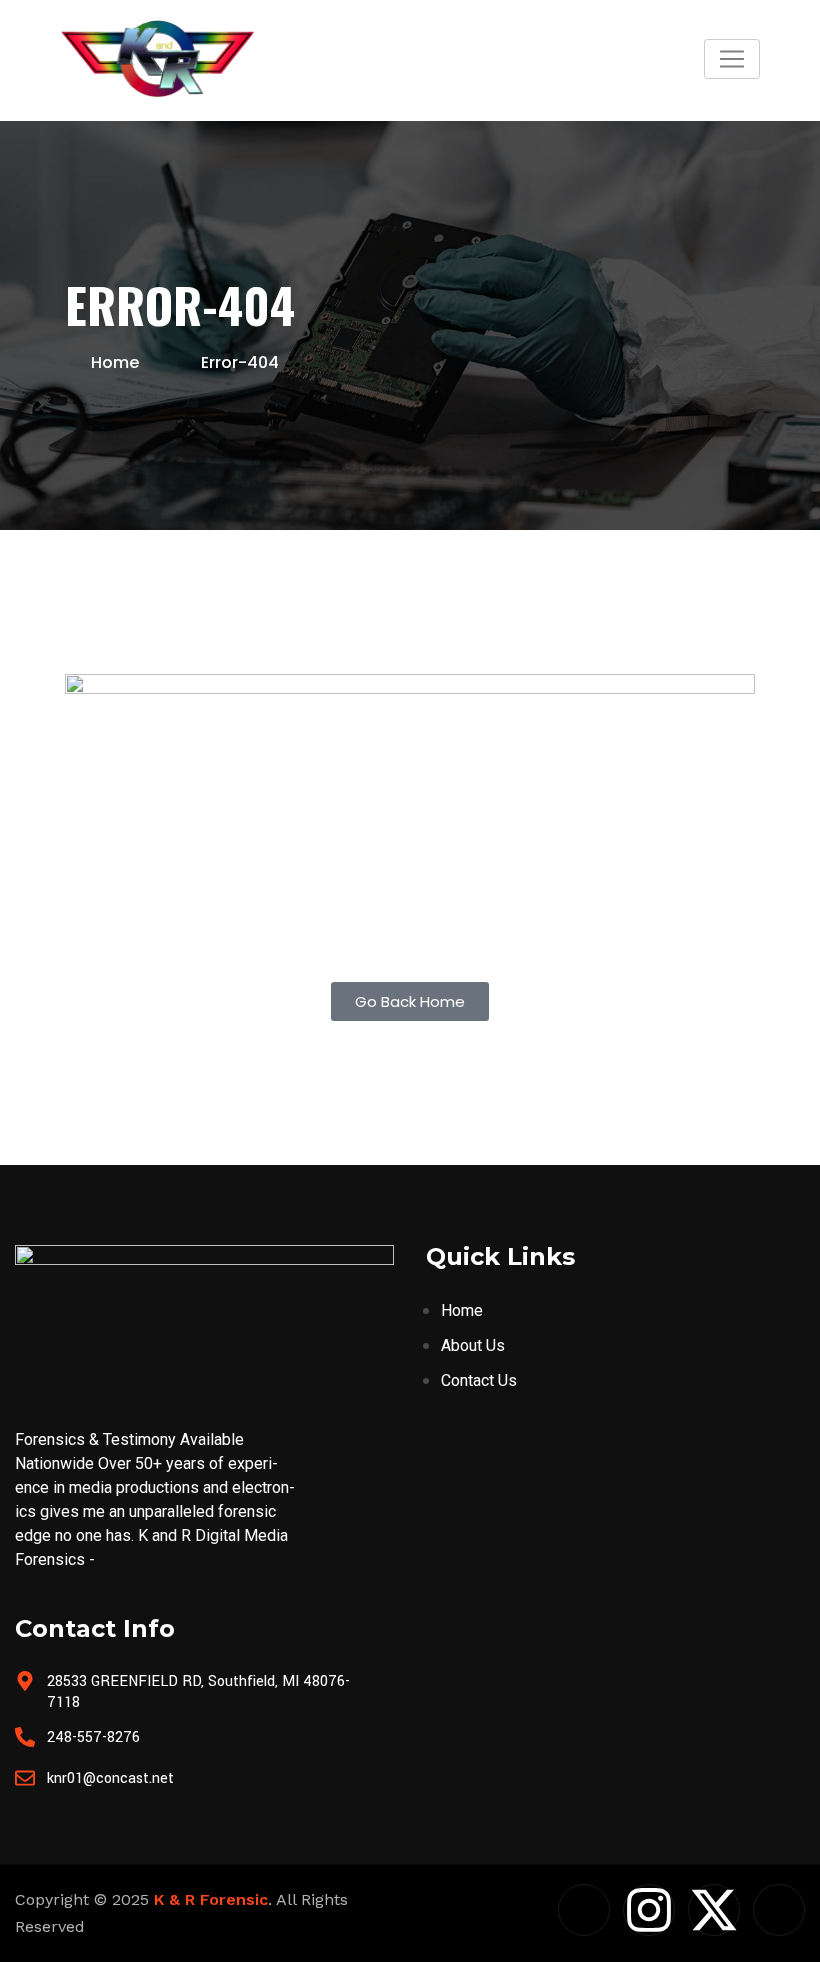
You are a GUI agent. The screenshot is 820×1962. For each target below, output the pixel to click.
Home (115, 362)
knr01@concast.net (110, 1778)
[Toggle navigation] (732, 59)
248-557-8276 (93, 1737)
